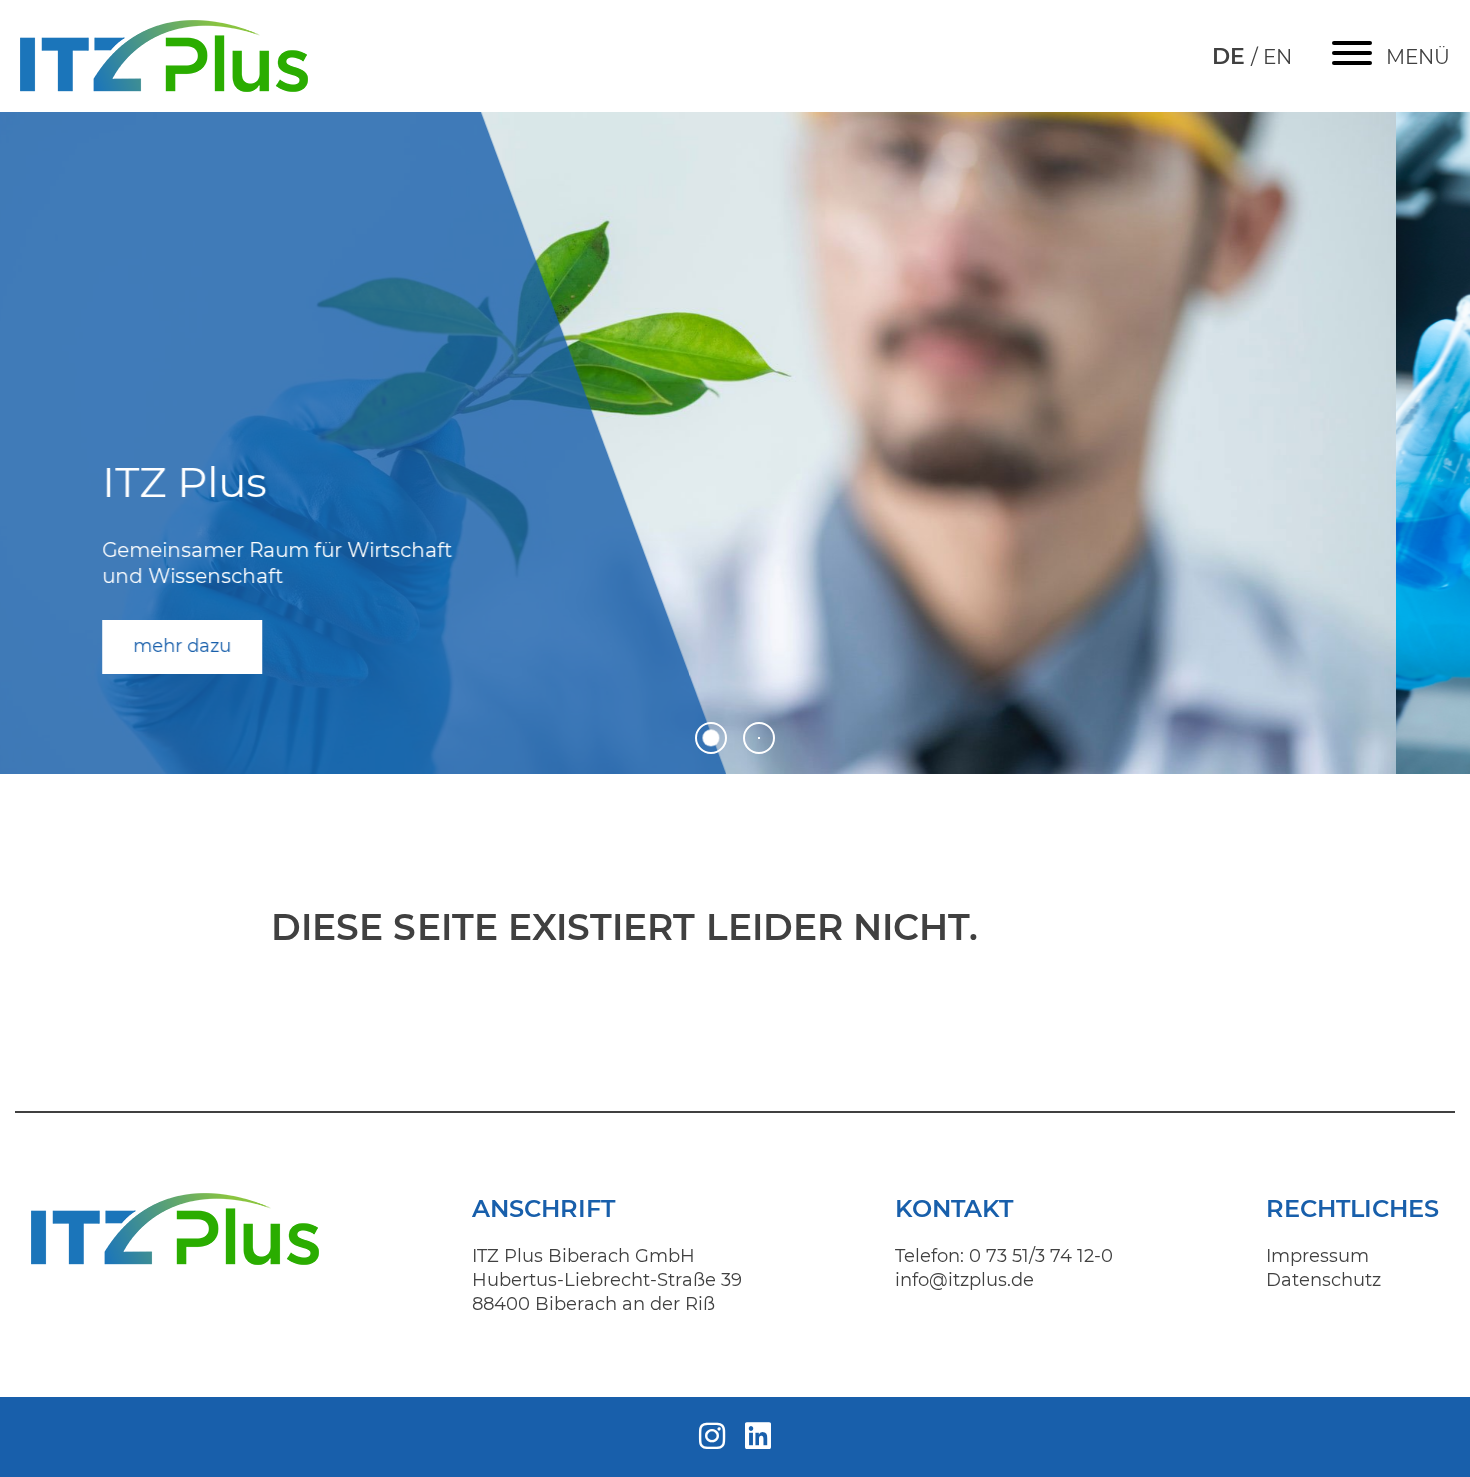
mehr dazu (256, 641)
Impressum (1317, 1256)
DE (1231, 56)
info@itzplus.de (964, 1280)
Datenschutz (1323, 1280)
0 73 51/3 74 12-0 (1041, 1256)
